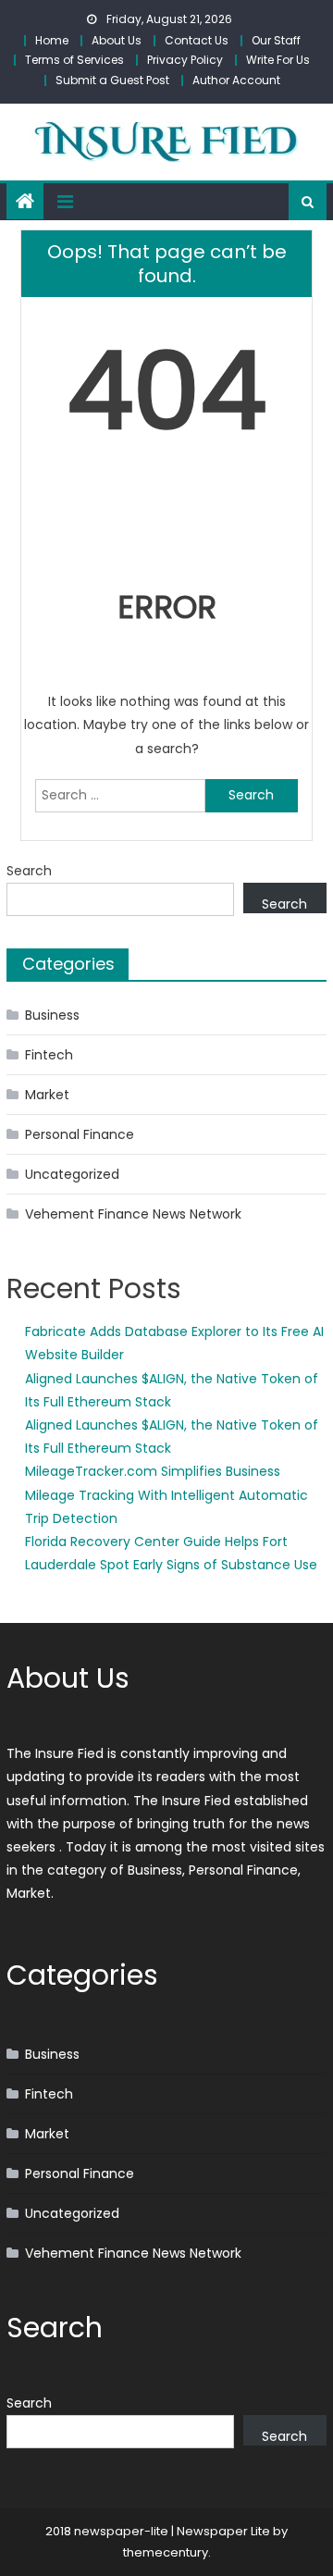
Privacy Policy (185, 60)
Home (52, 40)
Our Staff (276, 40)
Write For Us (278, 60)
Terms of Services (74, 60)
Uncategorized (72, 1174)
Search (29, 871)
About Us (117, 40)
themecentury (166, 2552)
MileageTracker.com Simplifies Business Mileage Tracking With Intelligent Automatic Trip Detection (166, 1494)
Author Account (236, 80)
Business (52, 1015)
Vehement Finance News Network (133, 1214)
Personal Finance (80, 1134)
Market (47, 1095)
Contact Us (197, 40)
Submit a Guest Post (112, 80)
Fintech (49, 1055)
